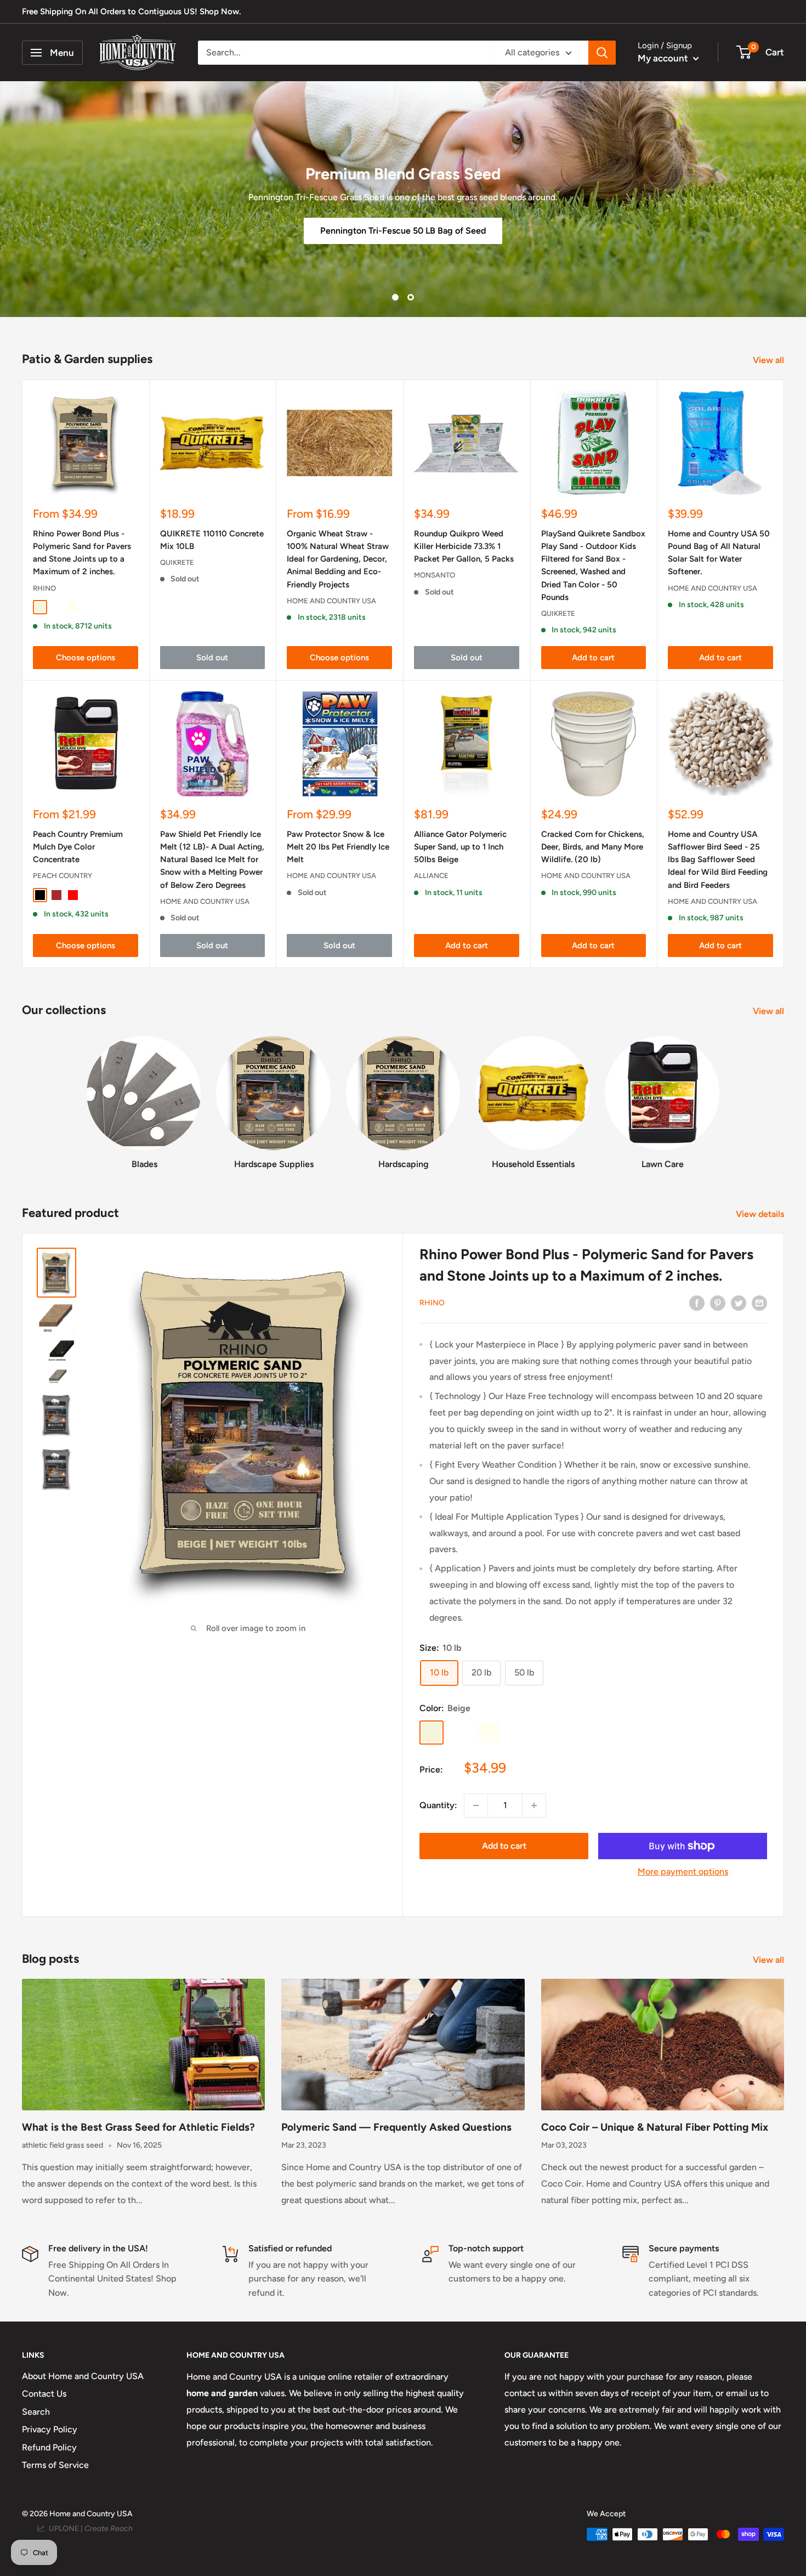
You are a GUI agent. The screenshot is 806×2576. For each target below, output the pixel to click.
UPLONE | (89, 2529)
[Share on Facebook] (697, 1303)
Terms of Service (55, 2465)
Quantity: (438, 1805)
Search (36, 2412)
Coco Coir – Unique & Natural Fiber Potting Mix (655, 2127)
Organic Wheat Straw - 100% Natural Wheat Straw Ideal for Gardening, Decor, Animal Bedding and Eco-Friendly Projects (338, 559)
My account (664, 58)
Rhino (44, 588)
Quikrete (177, 562)
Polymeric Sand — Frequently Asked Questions (396, 2127)
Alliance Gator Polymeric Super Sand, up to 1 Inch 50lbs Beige (460, 847)
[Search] (602, 53)
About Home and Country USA (83, 2376)
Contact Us (44, 2394)
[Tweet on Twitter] (739, 1303)
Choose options (86, 658)
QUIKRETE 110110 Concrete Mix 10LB (212, 540)
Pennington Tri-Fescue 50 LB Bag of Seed (403, 231)
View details (761, 1214)
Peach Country (63, 876)
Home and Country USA (331, 601)
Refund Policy (49, 2447)
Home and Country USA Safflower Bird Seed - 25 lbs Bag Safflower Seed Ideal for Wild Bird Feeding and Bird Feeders (718, 860)
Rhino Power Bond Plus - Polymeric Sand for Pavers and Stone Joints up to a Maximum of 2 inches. (82, 553)
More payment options (683, 1872)
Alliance (431, 876)
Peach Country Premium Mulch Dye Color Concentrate (78, 847)
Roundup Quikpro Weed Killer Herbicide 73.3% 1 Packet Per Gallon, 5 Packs (464, 547)
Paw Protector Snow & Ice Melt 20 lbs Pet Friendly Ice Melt (338, 847)
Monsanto (435, 575)
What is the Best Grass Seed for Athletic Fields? (138, 2127)
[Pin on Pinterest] (718, 1303)
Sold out (212, 658)
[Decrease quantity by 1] (476, 1805)
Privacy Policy (50, 2429)
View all (770, 360)
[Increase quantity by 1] (534, 1805)
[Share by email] (759, 1303)
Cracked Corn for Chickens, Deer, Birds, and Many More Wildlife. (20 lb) (593, 847)
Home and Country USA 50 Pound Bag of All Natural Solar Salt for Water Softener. (719, 553)
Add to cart (593, 658)
